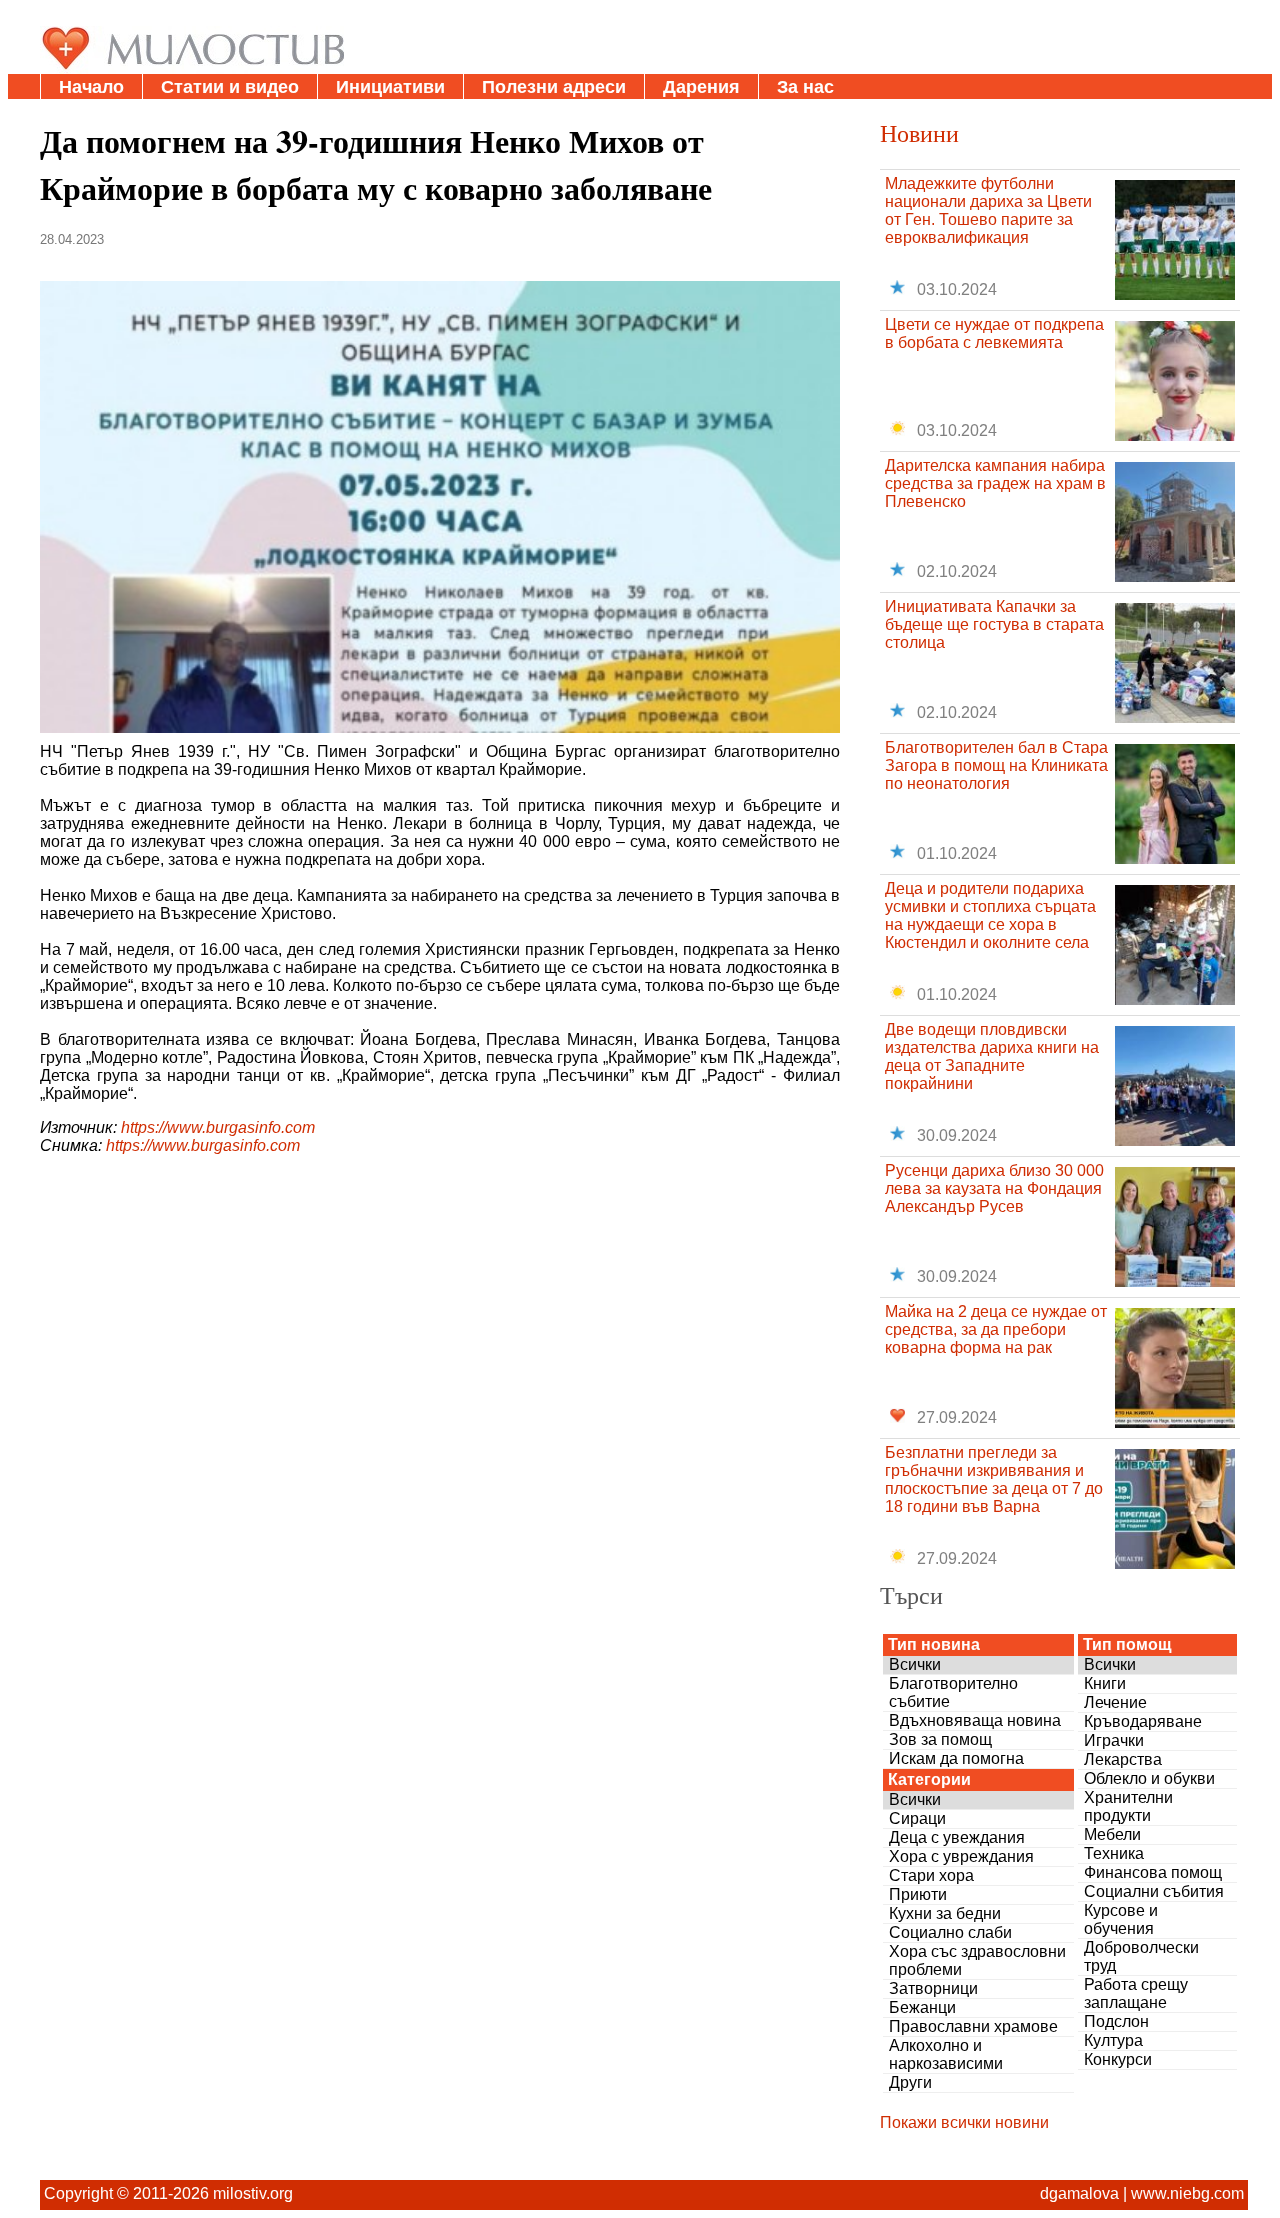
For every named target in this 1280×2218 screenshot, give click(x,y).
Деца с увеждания (957, 1837)
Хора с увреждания (961, 1856)
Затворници (933, 1988)
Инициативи (390, 87)
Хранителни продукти (1128, 1806)
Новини (919, 133)
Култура (1113, 2040)
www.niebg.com (1187, 2193)
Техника (1114, 1853)
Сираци (917, 1818)
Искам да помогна (956, 1758)
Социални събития (1154, 1891)
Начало (91, 87)
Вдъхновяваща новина (975, 1720)
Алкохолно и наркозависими (946, 2054)
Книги (1105, 1683)
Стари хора (931, 1875)
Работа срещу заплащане (1136, 1993)
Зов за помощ (940, 1739)
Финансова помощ (1153, 1872)
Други (910, 2082)
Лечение (1115, 1702)
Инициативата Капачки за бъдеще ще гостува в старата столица (994, 624)
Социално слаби (950, 1932)
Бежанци (922, 2007)
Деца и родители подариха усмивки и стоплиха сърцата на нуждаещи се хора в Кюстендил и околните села (990, 915)
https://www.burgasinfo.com (218, 1127)
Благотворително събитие (953, 1692)
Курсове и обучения (1121, 1919)
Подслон (1116, 2021)
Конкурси (1118, 2059)
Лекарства (1123, 1759)
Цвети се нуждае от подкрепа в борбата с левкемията (994, 333)
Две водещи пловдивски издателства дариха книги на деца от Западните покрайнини (992, 1056)
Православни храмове (973, 2026)
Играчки (1114, 1740)
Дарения (701, 87)
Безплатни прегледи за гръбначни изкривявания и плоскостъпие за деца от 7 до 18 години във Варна (994, 1479)
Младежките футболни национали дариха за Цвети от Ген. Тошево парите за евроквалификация (988, 210)
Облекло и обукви (1149, 1778)
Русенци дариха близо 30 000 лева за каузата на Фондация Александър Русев (994, 1188)
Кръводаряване (1143, 1721)
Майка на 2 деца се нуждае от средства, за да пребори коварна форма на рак (996, 1329)
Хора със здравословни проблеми (977, 1960)
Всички (915, 1664)
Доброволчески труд (1141, 1956)
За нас (805, 87)
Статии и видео (230, 87)
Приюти (918, 1894)
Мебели (1112, 1834)
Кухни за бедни (945, 1913)
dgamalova (1079, 2193)
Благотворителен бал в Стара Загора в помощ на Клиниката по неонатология (996, 765)
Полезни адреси (554, 87)
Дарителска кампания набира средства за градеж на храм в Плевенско (995, 483)
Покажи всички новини (964, 2122)
